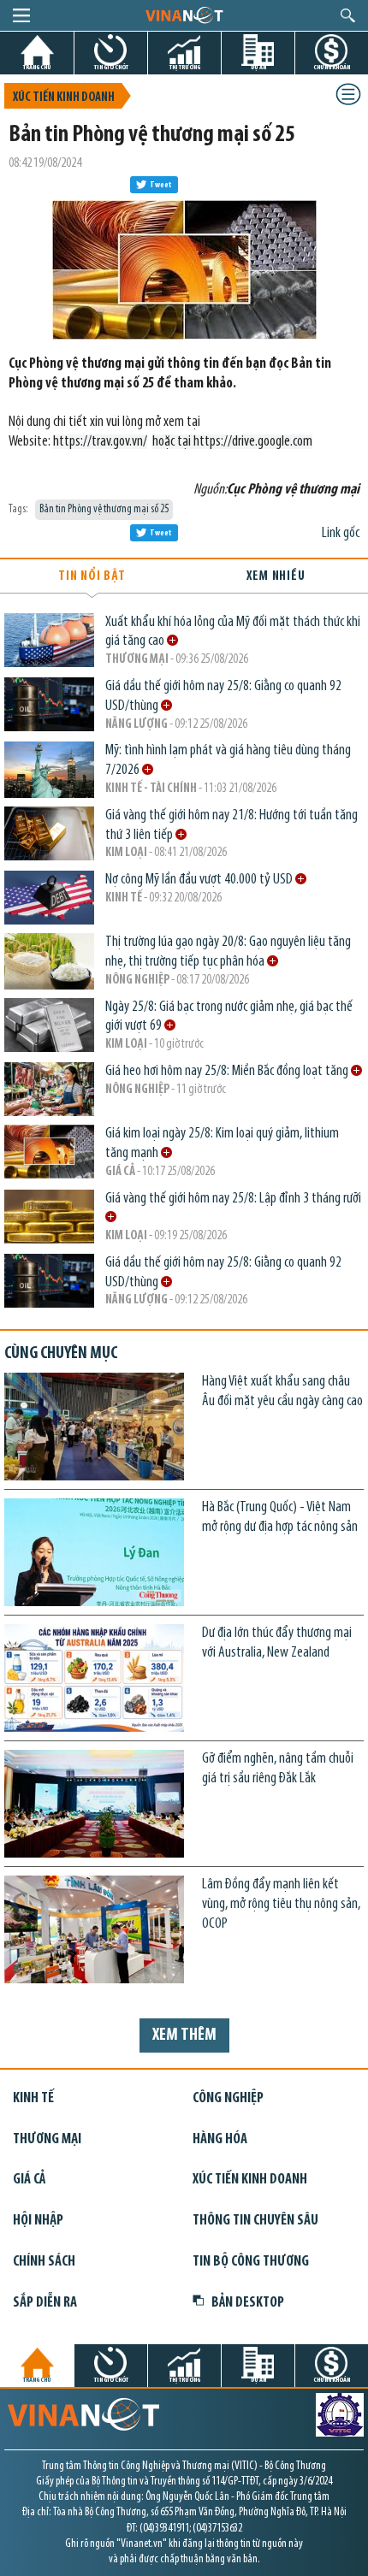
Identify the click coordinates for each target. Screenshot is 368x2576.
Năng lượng (137, 725)
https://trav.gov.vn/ (100, 442)
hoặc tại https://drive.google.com (232, 442)
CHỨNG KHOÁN (332, 67)
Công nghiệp (228, 2098)
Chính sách (44, 2262)
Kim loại (126, 853)
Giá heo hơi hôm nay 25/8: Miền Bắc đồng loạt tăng (228, 1071)
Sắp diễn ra (45, 2303)
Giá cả (120, 1172)
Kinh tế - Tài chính (151, 789)
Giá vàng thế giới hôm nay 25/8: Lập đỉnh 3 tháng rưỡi (234, 1199)
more (172, 640)
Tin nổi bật (92, 576)
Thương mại (137, 660)
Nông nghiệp (137, 981)
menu (21, 15)
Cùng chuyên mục (61, 1354)
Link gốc (341, 533)
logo (184, 15)
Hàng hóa (220, 2139)
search (348, 15)
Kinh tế (124, 898)
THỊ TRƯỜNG (185, 67)
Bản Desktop (248, 2303)
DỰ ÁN (258, 67)
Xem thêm (184, 2035)
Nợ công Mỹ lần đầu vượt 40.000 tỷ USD (200, 880)
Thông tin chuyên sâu (255, 2221)
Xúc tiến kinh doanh (64, 98)
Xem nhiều (276, 576)
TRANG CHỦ (37, 67)
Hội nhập (38, 2221)
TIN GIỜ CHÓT (111, 67)
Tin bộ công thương (251, 2262)
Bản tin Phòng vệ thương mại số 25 (104, 509)
